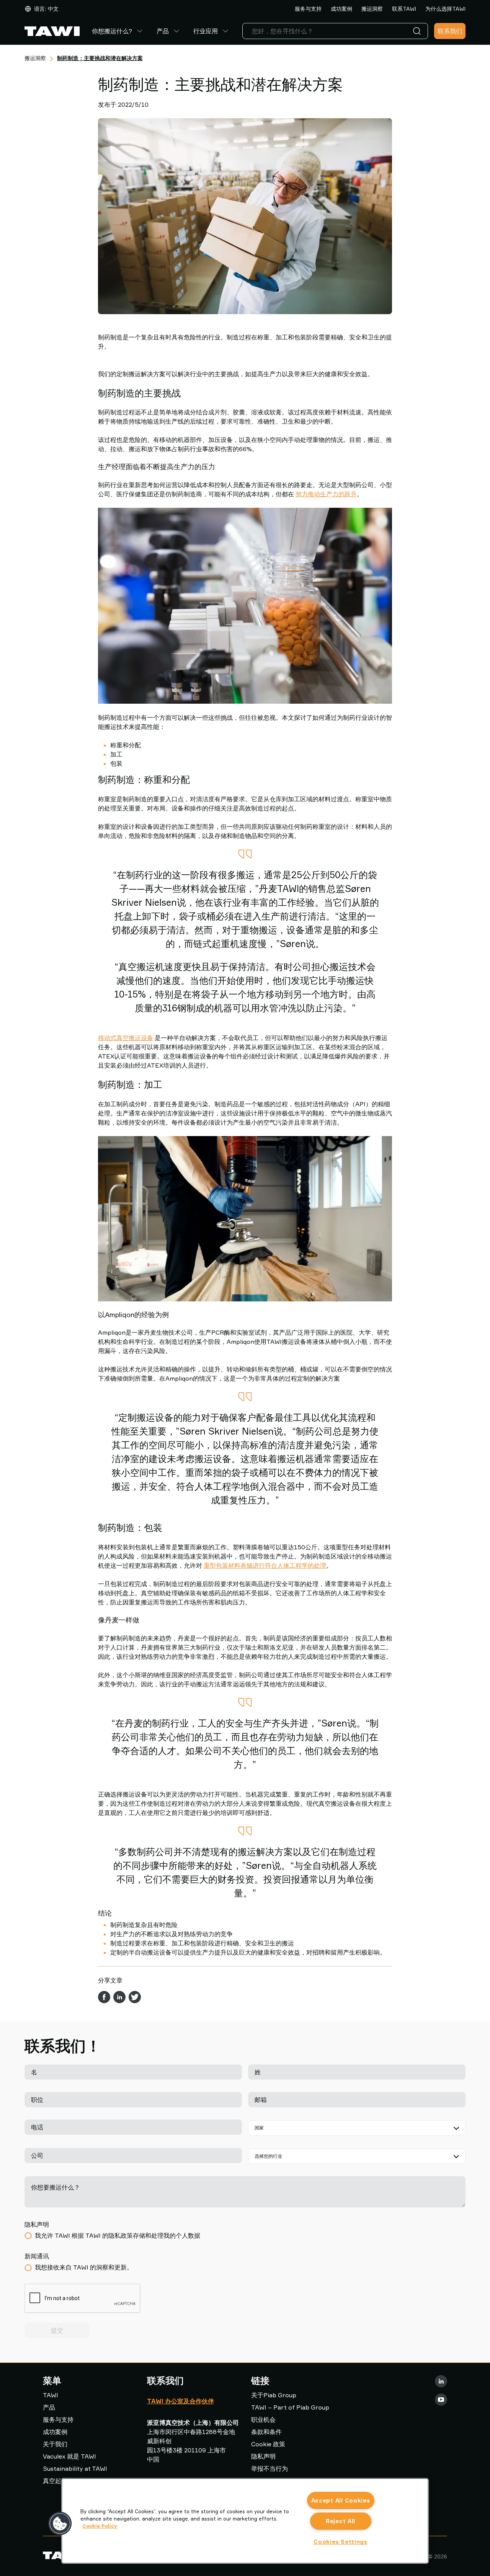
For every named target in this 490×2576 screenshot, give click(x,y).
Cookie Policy (100, 2526)
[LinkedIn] (441, 2381)
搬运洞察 (372, 9)
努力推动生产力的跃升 (326, 494)
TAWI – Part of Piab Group (290, 2407)
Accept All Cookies (341, 2500)
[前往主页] (52, 31)
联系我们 (450, 31)
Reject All (341, 2521)
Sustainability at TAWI (75, 2468)
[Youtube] (441, 2400)
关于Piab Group (274, 2395)
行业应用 (206, 31)
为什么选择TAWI (445, 9)
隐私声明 (263, 2456)
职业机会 (263, 2419)
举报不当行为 (269, 2468)
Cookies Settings (341, 2542)
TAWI (51, 2395)
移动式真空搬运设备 (126, 1038)
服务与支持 (308, 9)
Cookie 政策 (268, 2444)
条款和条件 (266, 2432)
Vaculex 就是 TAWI (69, 2456)
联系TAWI (404, 9)
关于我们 (55, 2444)
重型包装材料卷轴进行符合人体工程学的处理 (265, 1565)
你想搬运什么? (112, 31)
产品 (163, 31)
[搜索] (418, 31)
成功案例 (341, 9)
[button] (60, 2524)
